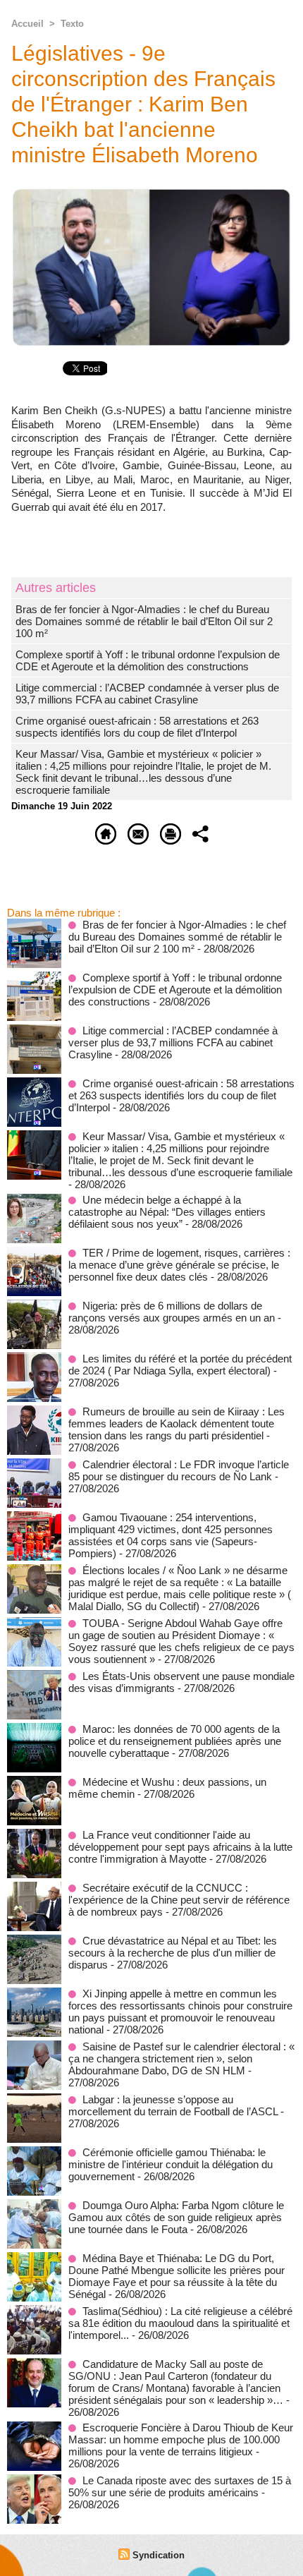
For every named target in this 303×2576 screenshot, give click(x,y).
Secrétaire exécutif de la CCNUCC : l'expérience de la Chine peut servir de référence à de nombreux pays (179, 1900)
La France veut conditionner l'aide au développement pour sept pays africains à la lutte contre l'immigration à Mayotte (180, 1847)
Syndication (159, 2555)
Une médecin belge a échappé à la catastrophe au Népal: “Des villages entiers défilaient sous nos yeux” (167, 1212)
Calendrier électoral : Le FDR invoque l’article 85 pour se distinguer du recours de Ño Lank (179, 1470)
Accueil (27, 24)
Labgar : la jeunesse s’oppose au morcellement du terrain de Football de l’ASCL (173, 2105)
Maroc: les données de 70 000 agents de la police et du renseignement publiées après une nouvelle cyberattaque (175, 1741)
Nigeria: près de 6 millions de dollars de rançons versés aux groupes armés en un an (172, 1312)
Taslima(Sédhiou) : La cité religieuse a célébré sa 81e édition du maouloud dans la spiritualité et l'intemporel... (180, 2323)
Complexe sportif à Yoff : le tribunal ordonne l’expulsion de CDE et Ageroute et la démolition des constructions (148, 660)
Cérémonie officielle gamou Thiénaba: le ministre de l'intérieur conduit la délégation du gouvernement (171, 2164)
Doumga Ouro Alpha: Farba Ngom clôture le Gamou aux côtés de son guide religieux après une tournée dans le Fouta (176, 2217)
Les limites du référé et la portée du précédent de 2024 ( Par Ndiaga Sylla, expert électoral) (180, 1365)
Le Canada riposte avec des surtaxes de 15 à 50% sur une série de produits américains (180, 2486)
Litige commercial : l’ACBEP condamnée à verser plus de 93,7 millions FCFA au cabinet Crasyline (147, 694)
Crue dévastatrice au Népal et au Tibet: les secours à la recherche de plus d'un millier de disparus (173, 1953)
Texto (72, 24)
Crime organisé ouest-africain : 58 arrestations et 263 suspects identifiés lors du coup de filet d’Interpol (137, 727)
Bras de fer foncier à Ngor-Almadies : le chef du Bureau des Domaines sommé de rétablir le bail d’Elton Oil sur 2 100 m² (144, 621)
